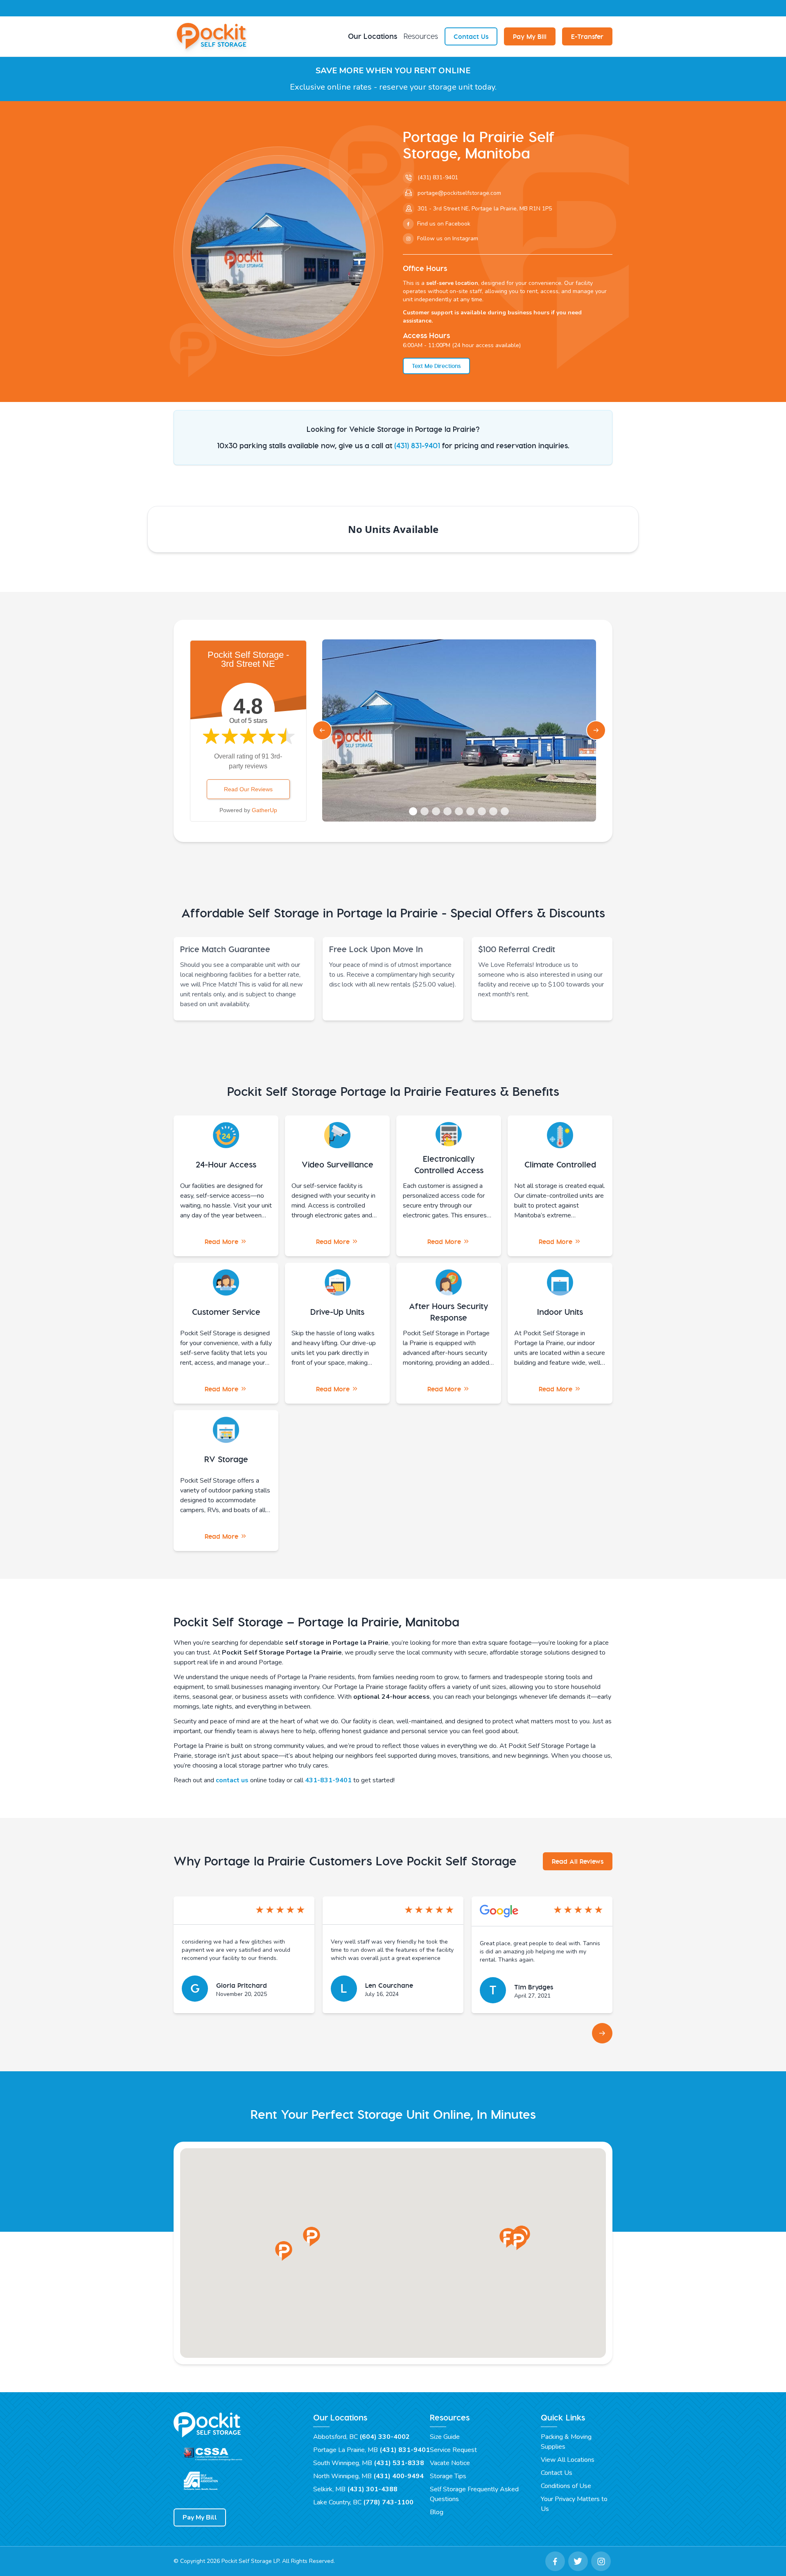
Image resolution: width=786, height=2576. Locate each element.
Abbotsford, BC (361, 2437)
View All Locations (568, 2460)
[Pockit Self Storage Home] (213, 36)
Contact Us (471, 36)
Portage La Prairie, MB (372, 2450)
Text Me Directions (436, 366)
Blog (437, 2512)
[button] (284, 2251)
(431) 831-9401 (417, 446)
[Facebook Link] (555, 2561)
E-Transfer (587, 36)
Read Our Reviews (248, 789)
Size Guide (445, 2437)
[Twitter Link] (578, 2561)
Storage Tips (448, 2476)
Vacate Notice (450, 2463)
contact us (232, 1780)
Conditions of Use (566, 2486)
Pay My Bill (530, 36)
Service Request (453, 2450)
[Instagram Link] (601, 2561)
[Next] (602, 2033)
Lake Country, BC (363, 2502)
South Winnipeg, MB (369, 2463)
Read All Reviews (578, 1861)
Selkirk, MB (355, 2489)
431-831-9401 (328, 1780)
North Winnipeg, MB (368, 2476)
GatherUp (264, 810)
